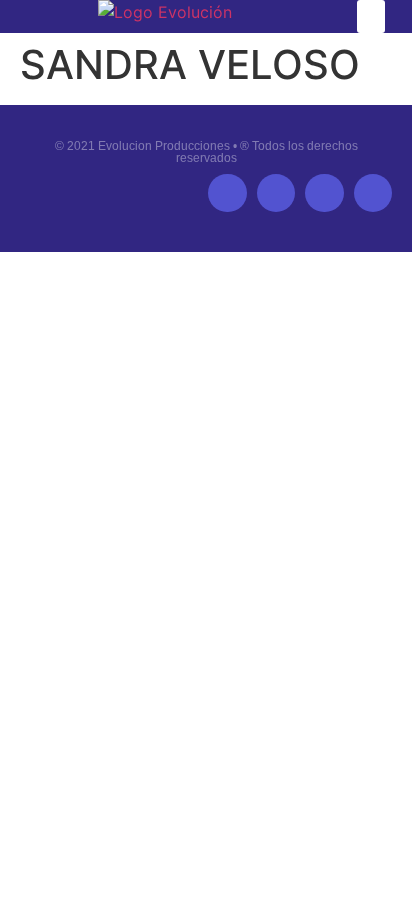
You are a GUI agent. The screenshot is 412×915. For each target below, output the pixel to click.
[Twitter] (276, 193)
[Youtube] (324, 193)
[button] (371, 16)
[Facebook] (227, 193)
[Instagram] (373, 193)
